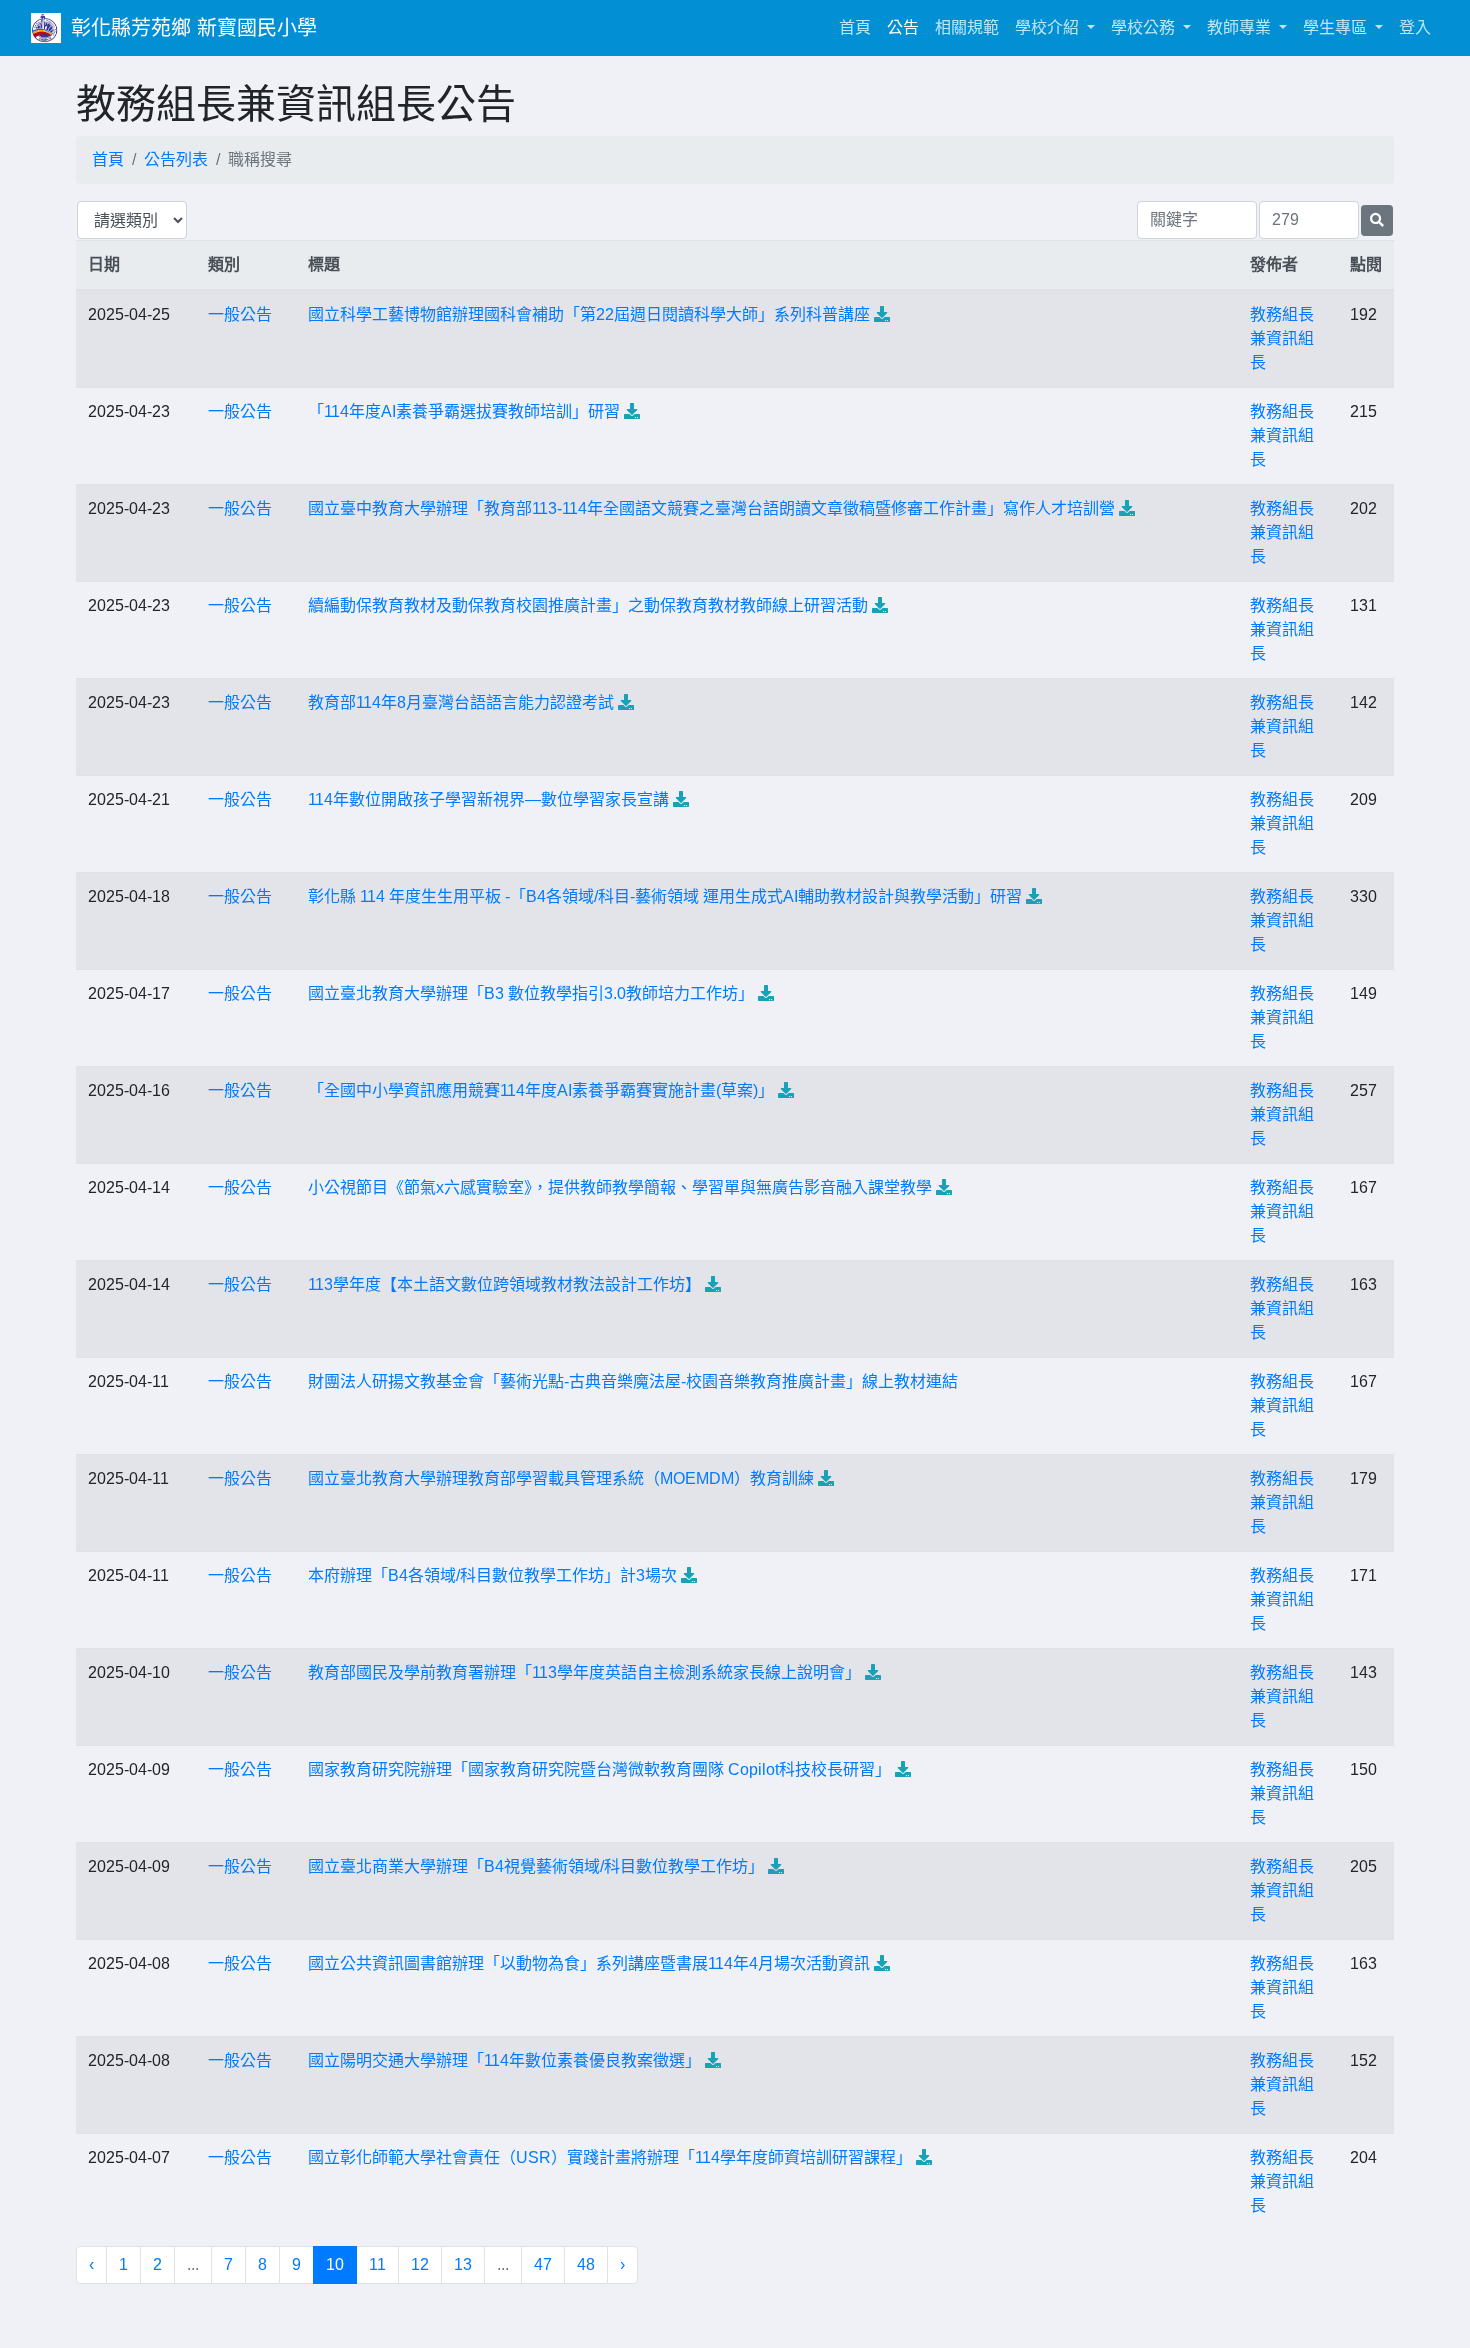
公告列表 (176, 159)
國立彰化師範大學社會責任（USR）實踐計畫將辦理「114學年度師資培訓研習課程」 (610, 2157)
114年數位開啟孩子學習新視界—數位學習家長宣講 (488, 799)
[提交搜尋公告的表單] (1377, 220)
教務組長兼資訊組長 (1282, 338)
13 (463, 2264)
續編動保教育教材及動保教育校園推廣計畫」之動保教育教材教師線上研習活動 (588, 605)
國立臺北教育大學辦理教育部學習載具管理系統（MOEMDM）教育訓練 (561, 1478)
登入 (1415, 27)
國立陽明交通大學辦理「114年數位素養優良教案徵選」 (504, 2060)
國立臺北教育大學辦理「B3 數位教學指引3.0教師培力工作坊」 (531, 993)
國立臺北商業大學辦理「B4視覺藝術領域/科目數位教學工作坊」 (536, 1866)
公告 (903, 27)
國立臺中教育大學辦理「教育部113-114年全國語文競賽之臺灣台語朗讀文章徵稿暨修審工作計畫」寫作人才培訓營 (711, 508)
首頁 (859, 27)
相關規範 (967, 27)
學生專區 (1337, 27)
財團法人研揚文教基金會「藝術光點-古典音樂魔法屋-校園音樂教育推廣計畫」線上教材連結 (633, 1381)
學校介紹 (1049, 27)
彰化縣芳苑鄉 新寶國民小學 (194, 28)
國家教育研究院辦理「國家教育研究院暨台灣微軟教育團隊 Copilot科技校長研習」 (599, 1769)
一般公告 (240, 314)
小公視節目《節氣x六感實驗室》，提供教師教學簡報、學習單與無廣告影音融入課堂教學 (620, 1187)
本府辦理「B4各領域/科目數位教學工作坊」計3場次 (492, 1575)
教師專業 (1241, 27)
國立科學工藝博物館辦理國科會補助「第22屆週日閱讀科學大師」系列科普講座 (589, 314)
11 (377, 2264)
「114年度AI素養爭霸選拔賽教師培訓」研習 (464, 411)
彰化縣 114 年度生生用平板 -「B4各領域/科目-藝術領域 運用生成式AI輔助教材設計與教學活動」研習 (665, 896)
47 (543, 2264)
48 (586, 2264)
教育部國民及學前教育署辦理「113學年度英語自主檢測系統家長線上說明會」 (584, 1672)
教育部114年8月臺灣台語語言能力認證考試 (461, 702)
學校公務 (1145, 27)
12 (420, 2264)
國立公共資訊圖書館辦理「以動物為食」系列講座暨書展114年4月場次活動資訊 (589, 1963)
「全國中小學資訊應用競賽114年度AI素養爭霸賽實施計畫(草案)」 (541, 1090)
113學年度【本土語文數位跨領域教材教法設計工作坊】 (504, 1284)
